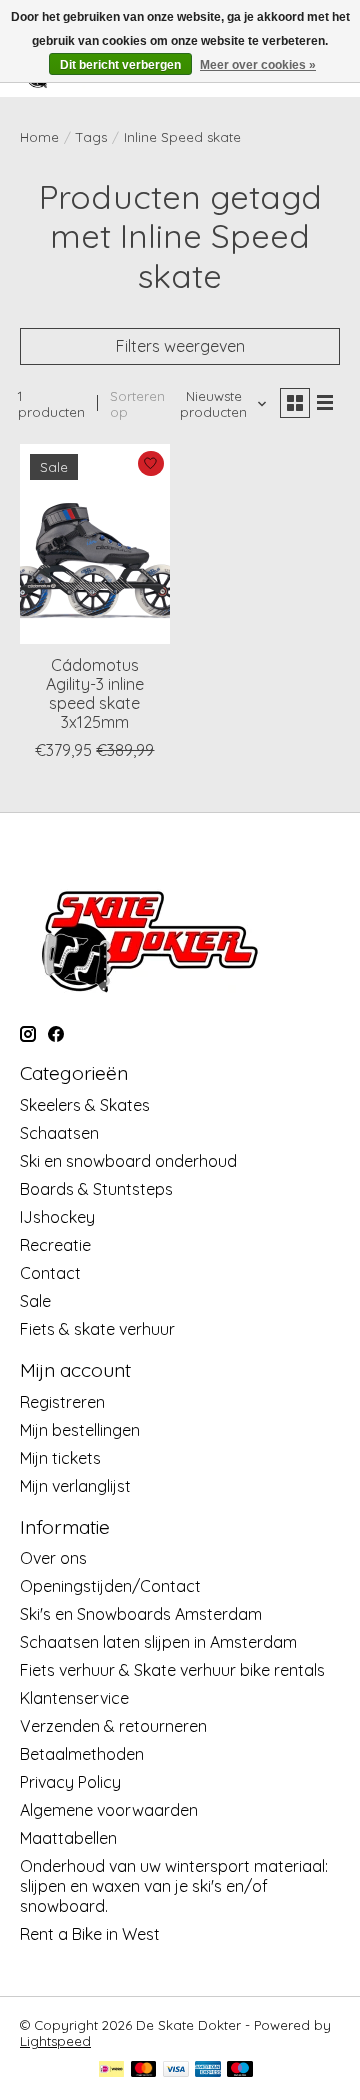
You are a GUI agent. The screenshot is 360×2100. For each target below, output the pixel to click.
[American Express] (208, 2070)
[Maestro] (240, 2070)
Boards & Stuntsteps (96, 1189)
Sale (35, 1301)
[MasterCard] (144, 2070)
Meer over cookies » (258, 65)
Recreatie (55, 1245)
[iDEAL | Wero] (111, 2070)
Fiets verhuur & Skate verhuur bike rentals (172, 1670)
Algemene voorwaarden (109, 1810)
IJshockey (57, 1217)
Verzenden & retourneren (113, 1726)
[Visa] (176, 2070)
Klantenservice (74, 1698)
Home (39, 137)
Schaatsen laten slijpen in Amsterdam (158, 1642)
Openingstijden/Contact (110, 1586)
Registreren (62, 1402)
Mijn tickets (60, 1458)
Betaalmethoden (82, 1754)
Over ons (53, 1558)
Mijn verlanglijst (75, 1486)
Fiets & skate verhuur (97, 1329)
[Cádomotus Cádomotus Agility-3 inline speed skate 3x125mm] (95, 543)
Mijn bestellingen (80, 1430)
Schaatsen (59, 1133)
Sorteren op (137, 404)
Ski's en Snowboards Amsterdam (141, 1614)
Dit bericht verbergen (120, 65)
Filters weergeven (180, 346)
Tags (91, 137)
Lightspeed (55, 2041)
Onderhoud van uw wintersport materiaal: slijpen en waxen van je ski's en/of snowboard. (174, 1886)
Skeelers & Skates (85, 1105)
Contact (50, 1273)
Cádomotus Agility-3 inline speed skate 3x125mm (95, 694)
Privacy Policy (70, 1782)
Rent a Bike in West (90, 1934)
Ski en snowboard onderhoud (128, 1161)
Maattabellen (68, 1838)
